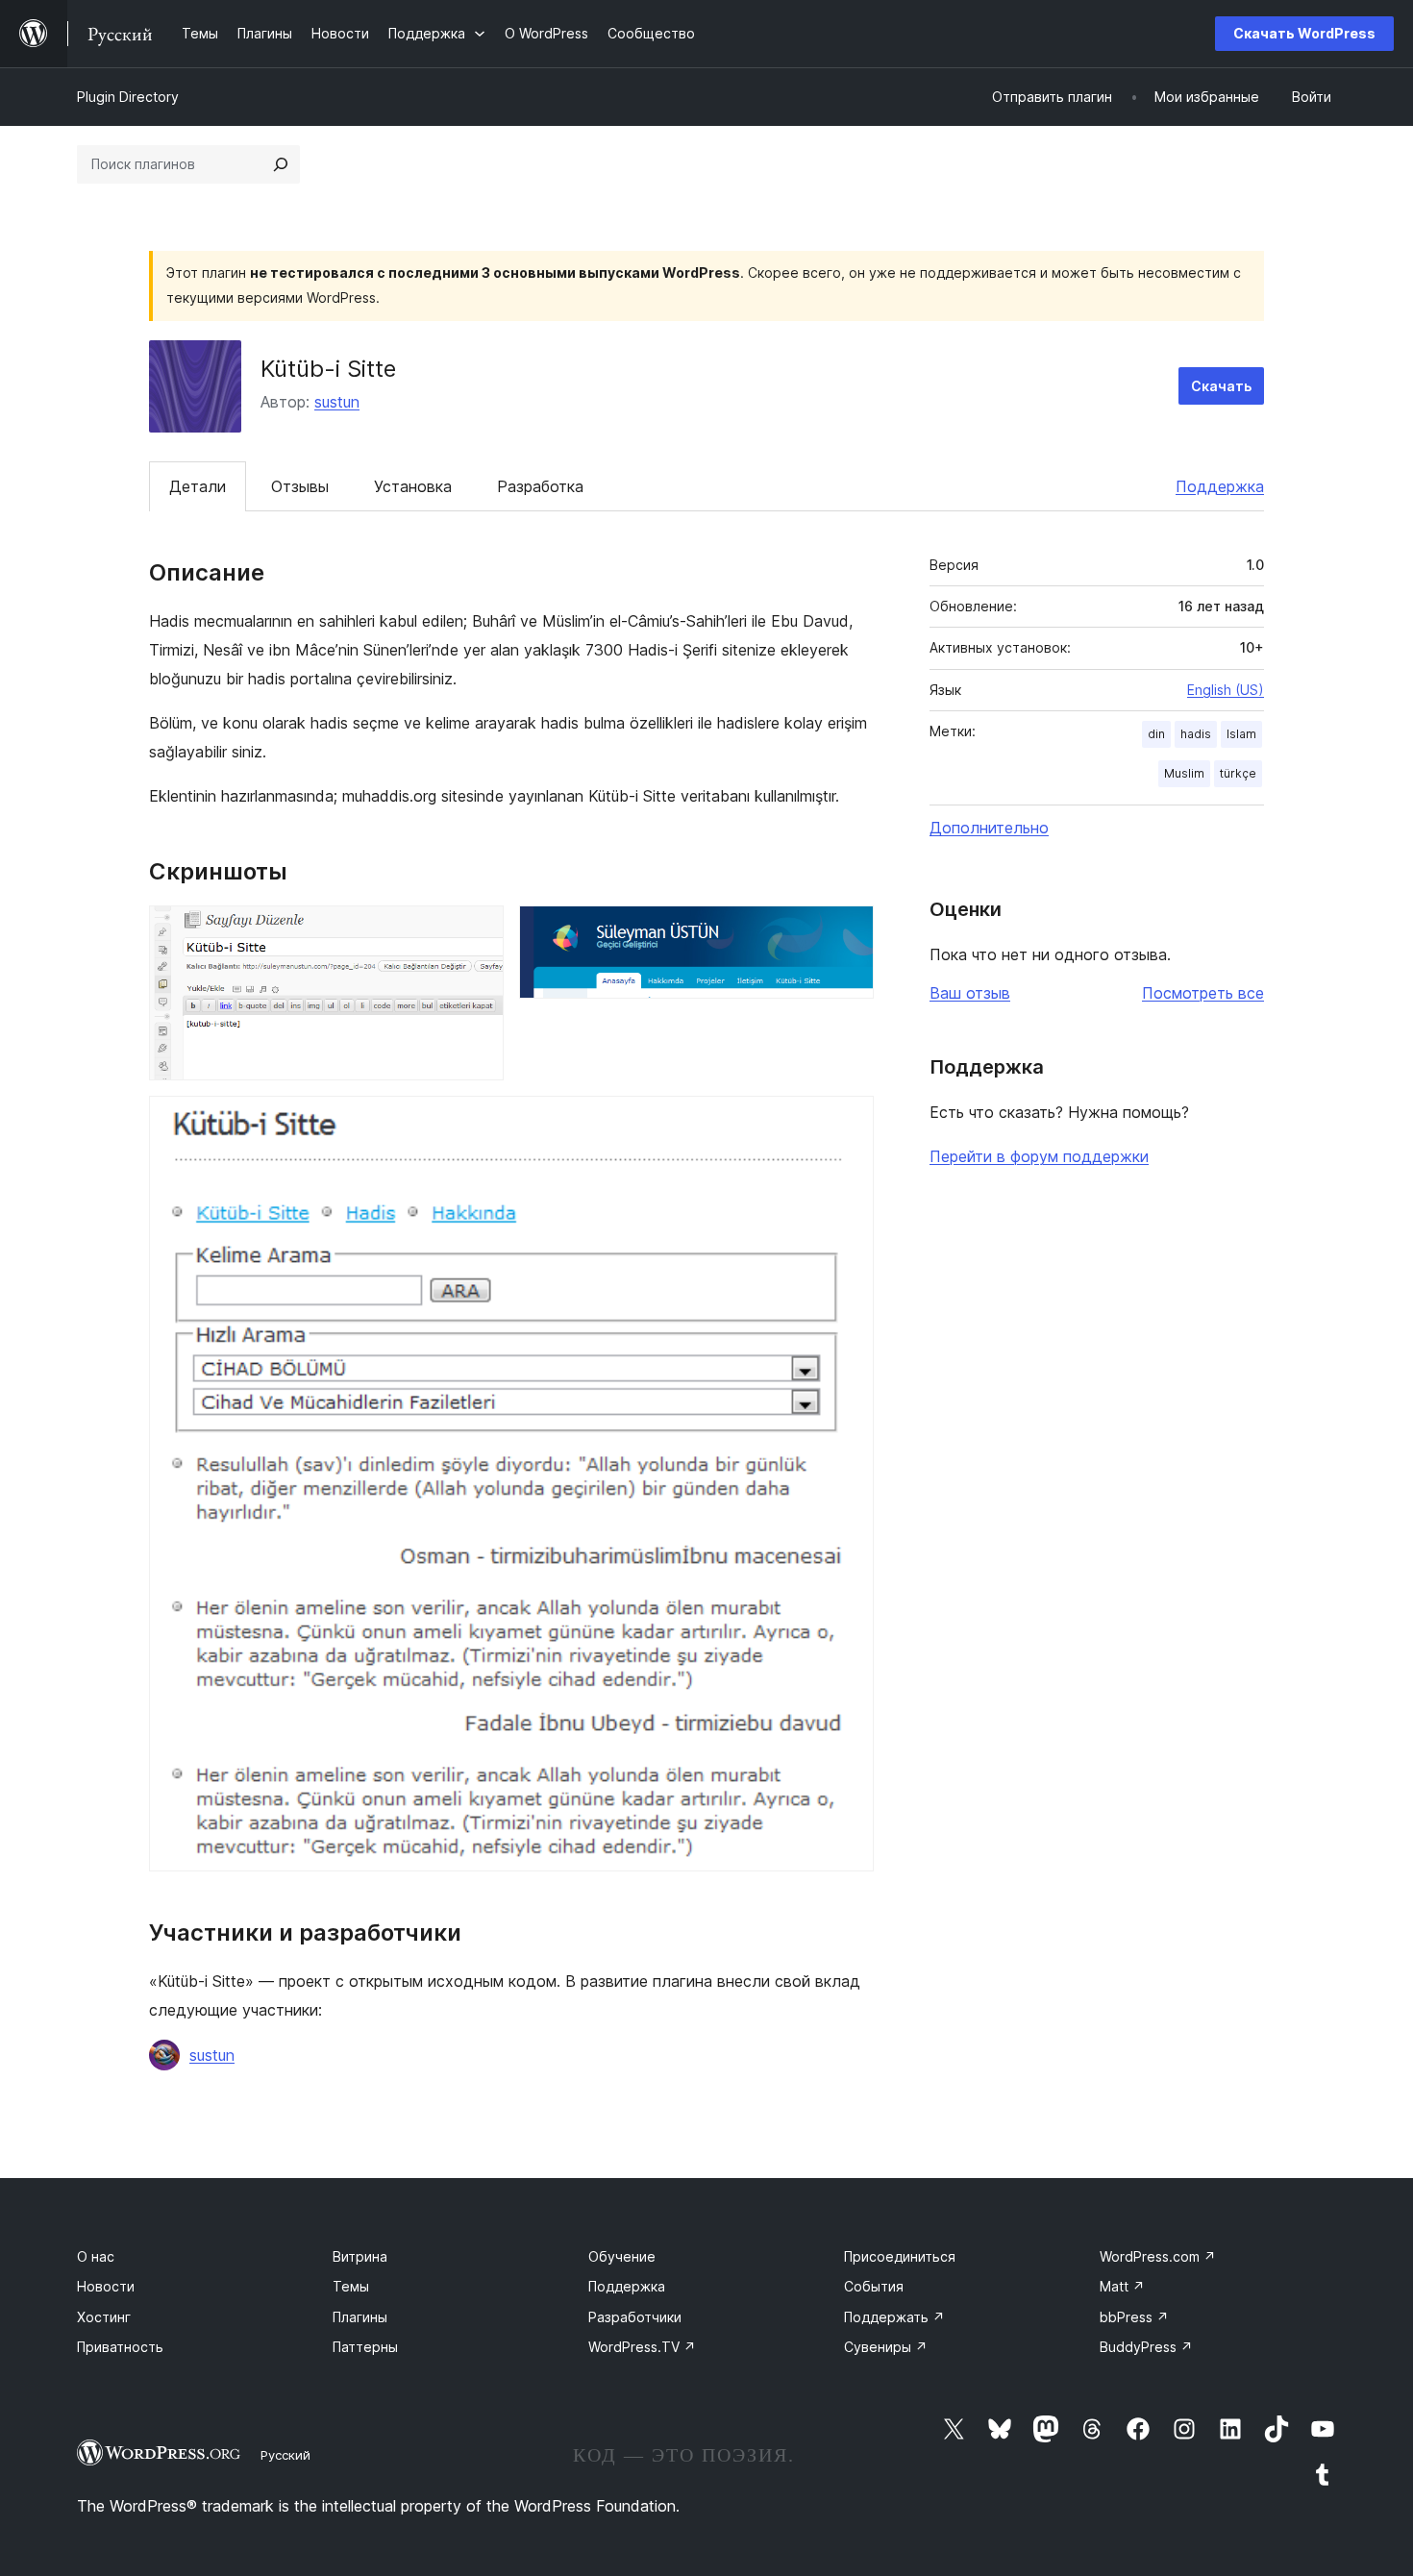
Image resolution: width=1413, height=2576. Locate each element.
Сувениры (886, 2347)
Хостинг (104, 2317)
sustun (337, 402)
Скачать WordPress (1304, 33)
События (874, 2286)
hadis (1196, 734)
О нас (96, 2256)
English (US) (1226, 690)
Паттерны (365, 2347)
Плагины (360, 2317)
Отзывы (300, 486)
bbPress (1134, 2317)
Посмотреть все (1203, 993)
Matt (1122, 2286)
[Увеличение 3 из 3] (848, 1122)
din (1156, 734)
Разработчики (635, 2317)
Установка (413, 486)
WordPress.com (1158, 2256)
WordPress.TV (642, 2347)
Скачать (1221, 386)
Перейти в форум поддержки (1039, 1156)
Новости (106, 2286)
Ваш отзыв (970, 993)
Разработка (540, 486)
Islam (1241, 734)
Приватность (120, 2347)
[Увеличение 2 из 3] (848, 931)
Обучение (622, 2256)
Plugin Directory (128, 97)
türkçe (1238, 773)
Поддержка (1220, 486)
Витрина (360, 2256)
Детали (198, 486)
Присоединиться (900, 2256)
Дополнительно (989, 828)
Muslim (1184, 773)
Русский (285, 2455)
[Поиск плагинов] (281, 164)
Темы (351, 2286)
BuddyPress (1146, 2347)
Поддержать (894, 2317)
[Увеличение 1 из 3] (478, 931)
